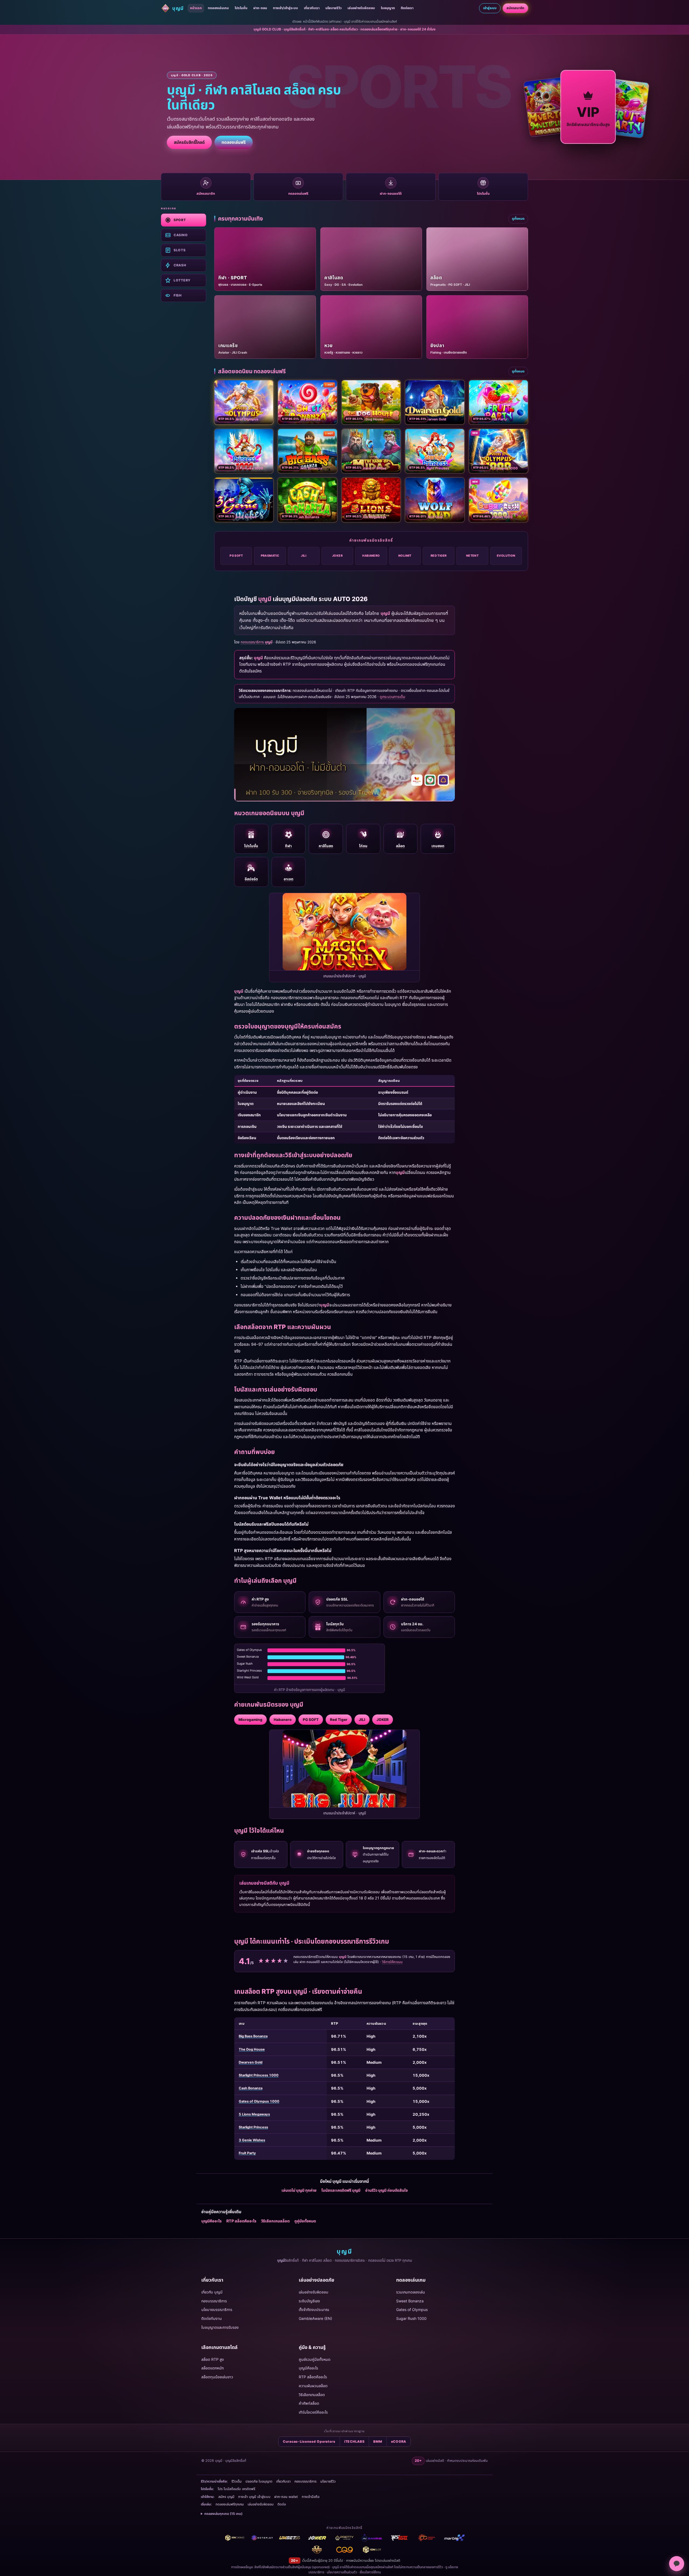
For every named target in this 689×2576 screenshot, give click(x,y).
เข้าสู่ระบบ (490, 8)
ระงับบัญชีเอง (309, 2301)
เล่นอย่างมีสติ (391, 2561)
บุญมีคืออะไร (211, 2221)
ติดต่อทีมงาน (212, 2318)
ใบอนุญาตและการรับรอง (220, 2327)
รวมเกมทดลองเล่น (411, 2292)
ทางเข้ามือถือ (311, 2497)
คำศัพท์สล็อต (309, 2403)
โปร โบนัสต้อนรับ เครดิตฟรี (236, 2489)
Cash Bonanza (251, 2088)
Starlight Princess (253, 2127)
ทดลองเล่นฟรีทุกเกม (230, 2504)
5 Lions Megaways (254, 2114)
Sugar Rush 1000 (411, 2318)
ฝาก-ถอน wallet (286, 2497)
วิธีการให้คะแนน (392, 1962)
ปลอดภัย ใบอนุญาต (259, 2481)
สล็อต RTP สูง (213, 2359)
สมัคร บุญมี (226, 2497)
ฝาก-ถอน (260, 8)
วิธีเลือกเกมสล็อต (275, 2221)
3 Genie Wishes (252, 2140)
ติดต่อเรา (407, 8)
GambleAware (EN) (315, 2318)
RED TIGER (439, 556)
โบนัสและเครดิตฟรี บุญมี (341, 2190)
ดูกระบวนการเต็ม (392, 697)
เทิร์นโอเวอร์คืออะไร (313, 2412)
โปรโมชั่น (241, 8)
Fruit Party (247, 2153)
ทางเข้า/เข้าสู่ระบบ (285, 8)
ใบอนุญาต (388, 8)
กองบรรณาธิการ (214, 2301)
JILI (304, 556)
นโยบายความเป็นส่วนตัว (342, 2572)
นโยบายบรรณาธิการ (217, 2310)
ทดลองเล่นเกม (218, 8)
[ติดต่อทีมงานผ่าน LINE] (677, 2564)
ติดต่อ (282, 2504)
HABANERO (371, 556)
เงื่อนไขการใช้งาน (370, 2572)
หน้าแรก (196, 8)
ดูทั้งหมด (518, 219)
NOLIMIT (405, 556)
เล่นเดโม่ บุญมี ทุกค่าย (299, 2190)
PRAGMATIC (270, 556)
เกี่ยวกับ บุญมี (212, 2292)
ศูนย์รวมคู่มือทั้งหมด (315, 2359)
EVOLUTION (506, 556)
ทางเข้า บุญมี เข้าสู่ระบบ (254, 2497)
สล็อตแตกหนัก (212, 2368)
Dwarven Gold (251, 2062)
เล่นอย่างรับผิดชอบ (361, 8)
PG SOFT (236, 556)
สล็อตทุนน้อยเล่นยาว (217, 2377)
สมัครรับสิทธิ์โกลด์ (189, 142)
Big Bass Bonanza (253, 2036)
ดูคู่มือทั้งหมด (305, 2221)
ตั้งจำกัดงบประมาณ (314, 2310)
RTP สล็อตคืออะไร (241, 2221)
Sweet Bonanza (410, 2301)
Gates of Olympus (412, 2310)
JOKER (337, 556)
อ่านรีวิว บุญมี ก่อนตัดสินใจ (386, 2190)
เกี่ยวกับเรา (312, 8)
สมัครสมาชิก (515, 8)
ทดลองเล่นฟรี (234, 142)
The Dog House (252, 2049)
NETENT (472, 556)
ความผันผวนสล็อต (313, 2386)
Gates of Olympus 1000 (259, 2101)
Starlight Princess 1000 (259, 2075)
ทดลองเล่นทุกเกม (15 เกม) (223, 2514)
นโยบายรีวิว (333, 8)
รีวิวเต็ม (237, 2481)
